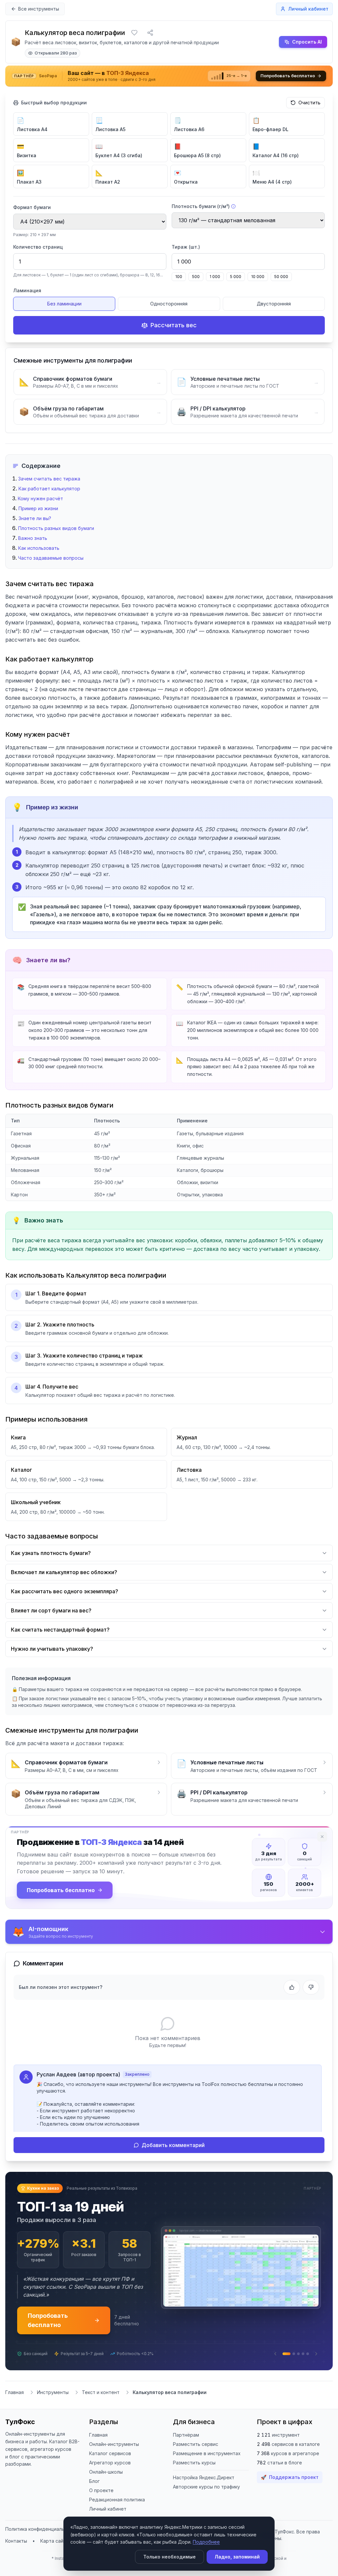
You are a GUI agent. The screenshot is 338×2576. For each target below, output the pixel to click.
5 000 (236, 277)
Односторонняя (169, 304)
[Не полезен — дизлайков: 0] (311, 1987)
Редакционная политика (117, 2511)
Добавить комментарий (173, 2145)
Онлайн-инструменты (114, 2456)
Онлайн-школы (106, 2484)
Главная (15, 2404)
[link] (169, 76)
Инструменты (53, 2404)
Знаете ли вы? (35, 518)
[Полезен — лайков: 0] (292, 1987)
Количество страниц (38, 247)
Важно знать (33, 538)
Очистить (309, 103)
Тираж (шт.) (186, 247)
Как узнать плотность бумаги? (51, 1553)
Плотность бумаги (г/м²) (201, 206)
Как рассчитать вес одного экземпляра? (65, 1591)
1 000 (215, 277)
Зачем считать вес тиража (49, 479)
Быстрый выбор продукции (54, 103)
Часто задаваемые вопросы (51, 558)
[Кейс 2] (291, 2366)
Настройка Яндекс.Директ (204, 2489)
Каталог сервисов (110, 2465)
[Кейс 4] (303, 2366)
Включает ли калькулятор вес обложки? (64, 1572)
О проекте (101, 2502)
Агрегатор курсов (110, 2474)
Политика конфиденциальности (42, 2541)
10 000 (258, 277)
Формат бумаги (32, 207)
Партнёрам (186, 2447)
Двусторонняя (274, 304)
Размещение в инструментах (207, 2465)
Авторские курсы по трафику (206, 2499)
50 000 (281, 277)
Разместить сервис (196, 2456)
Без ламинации (64, 304)
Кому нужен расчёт (40, 498)
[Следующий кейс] (316, 2366)
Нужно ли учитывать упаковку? (52, 1649)
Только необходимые (169, 2557)
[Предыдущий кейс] (275, 2366)
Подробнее (206, 2542)
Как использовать (39, 548)
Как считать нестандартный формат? (60, 1630)
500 (196, 277)
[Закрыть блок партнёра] (322, 1837)
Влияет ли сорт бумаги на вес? (51, 1610)
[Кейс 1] (284, 2366)
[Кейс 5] (308, 2366)
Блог (94, 2493)
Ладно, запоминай (237, 2557)
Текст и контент (101, 2404)
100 (179, 277)
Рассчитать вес (174, 325)
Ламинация (27, 290)
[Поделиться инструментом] (150, 33)
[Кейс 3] (298, 2366)
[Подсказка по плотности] (233, 206)
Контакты (16, 2553)
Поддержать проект (290, 2489)
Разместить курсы (194, 2474)
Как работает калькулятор (49, 489)
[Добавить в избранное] (134, 33)
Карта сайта (54, 2553)
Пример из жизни (38, 508)
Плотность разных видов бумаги (56, 528)
